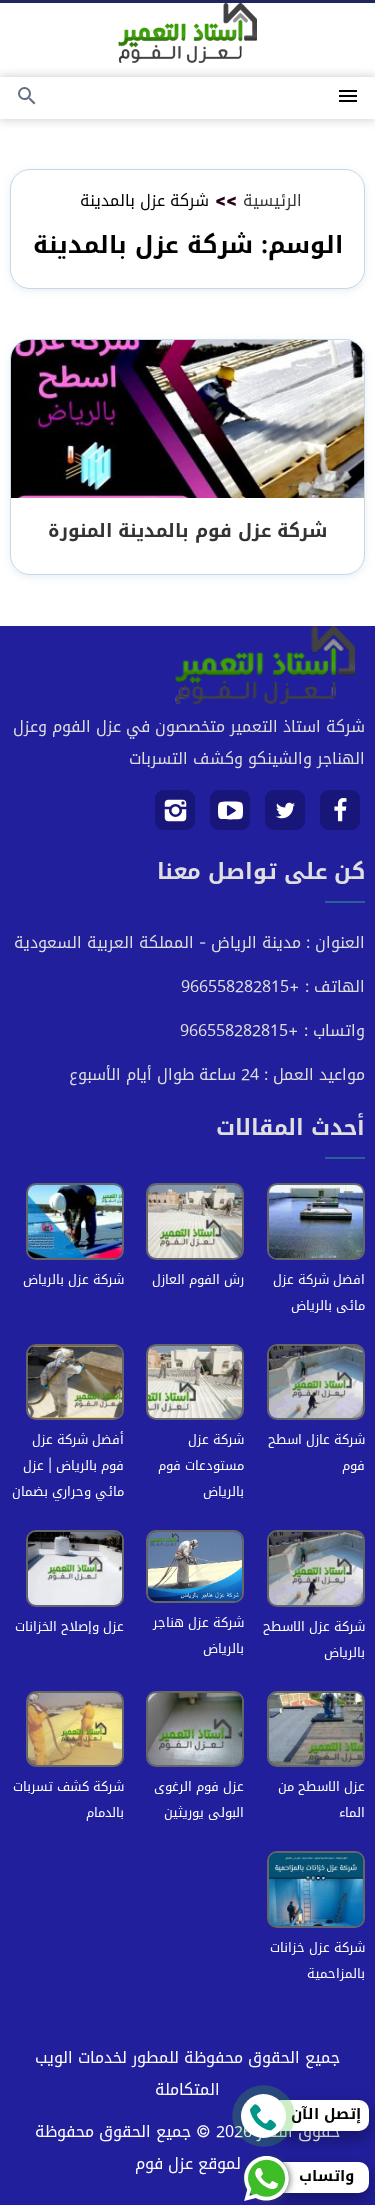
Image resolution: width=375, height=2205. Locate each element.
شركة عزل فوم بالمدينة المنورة (187, 530)
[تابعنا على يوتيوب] (230, 817)
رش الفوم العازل (198, 1279)
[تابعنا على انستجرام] (175, 817)
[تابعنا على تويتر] (285, 817)
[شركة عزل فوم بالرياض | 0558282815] (187, 33)
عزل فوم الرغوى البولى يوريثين (199, 1799)
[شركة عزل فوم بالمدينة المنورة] (187, 420)
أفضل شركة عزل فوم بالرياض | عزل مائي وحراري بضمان (68, 1465)
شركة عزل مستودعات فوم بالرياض (201, 1465)
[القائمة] (348, 97)
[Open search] (27, 97)
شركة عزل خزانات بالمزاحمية (317, 1960)
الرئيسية (272, 200)
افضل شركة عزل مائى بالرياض (319, 1292)
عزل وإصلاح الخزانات (69, 1626)
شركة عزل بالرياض (73, 1279)
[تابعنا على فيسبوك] (340, 817)
